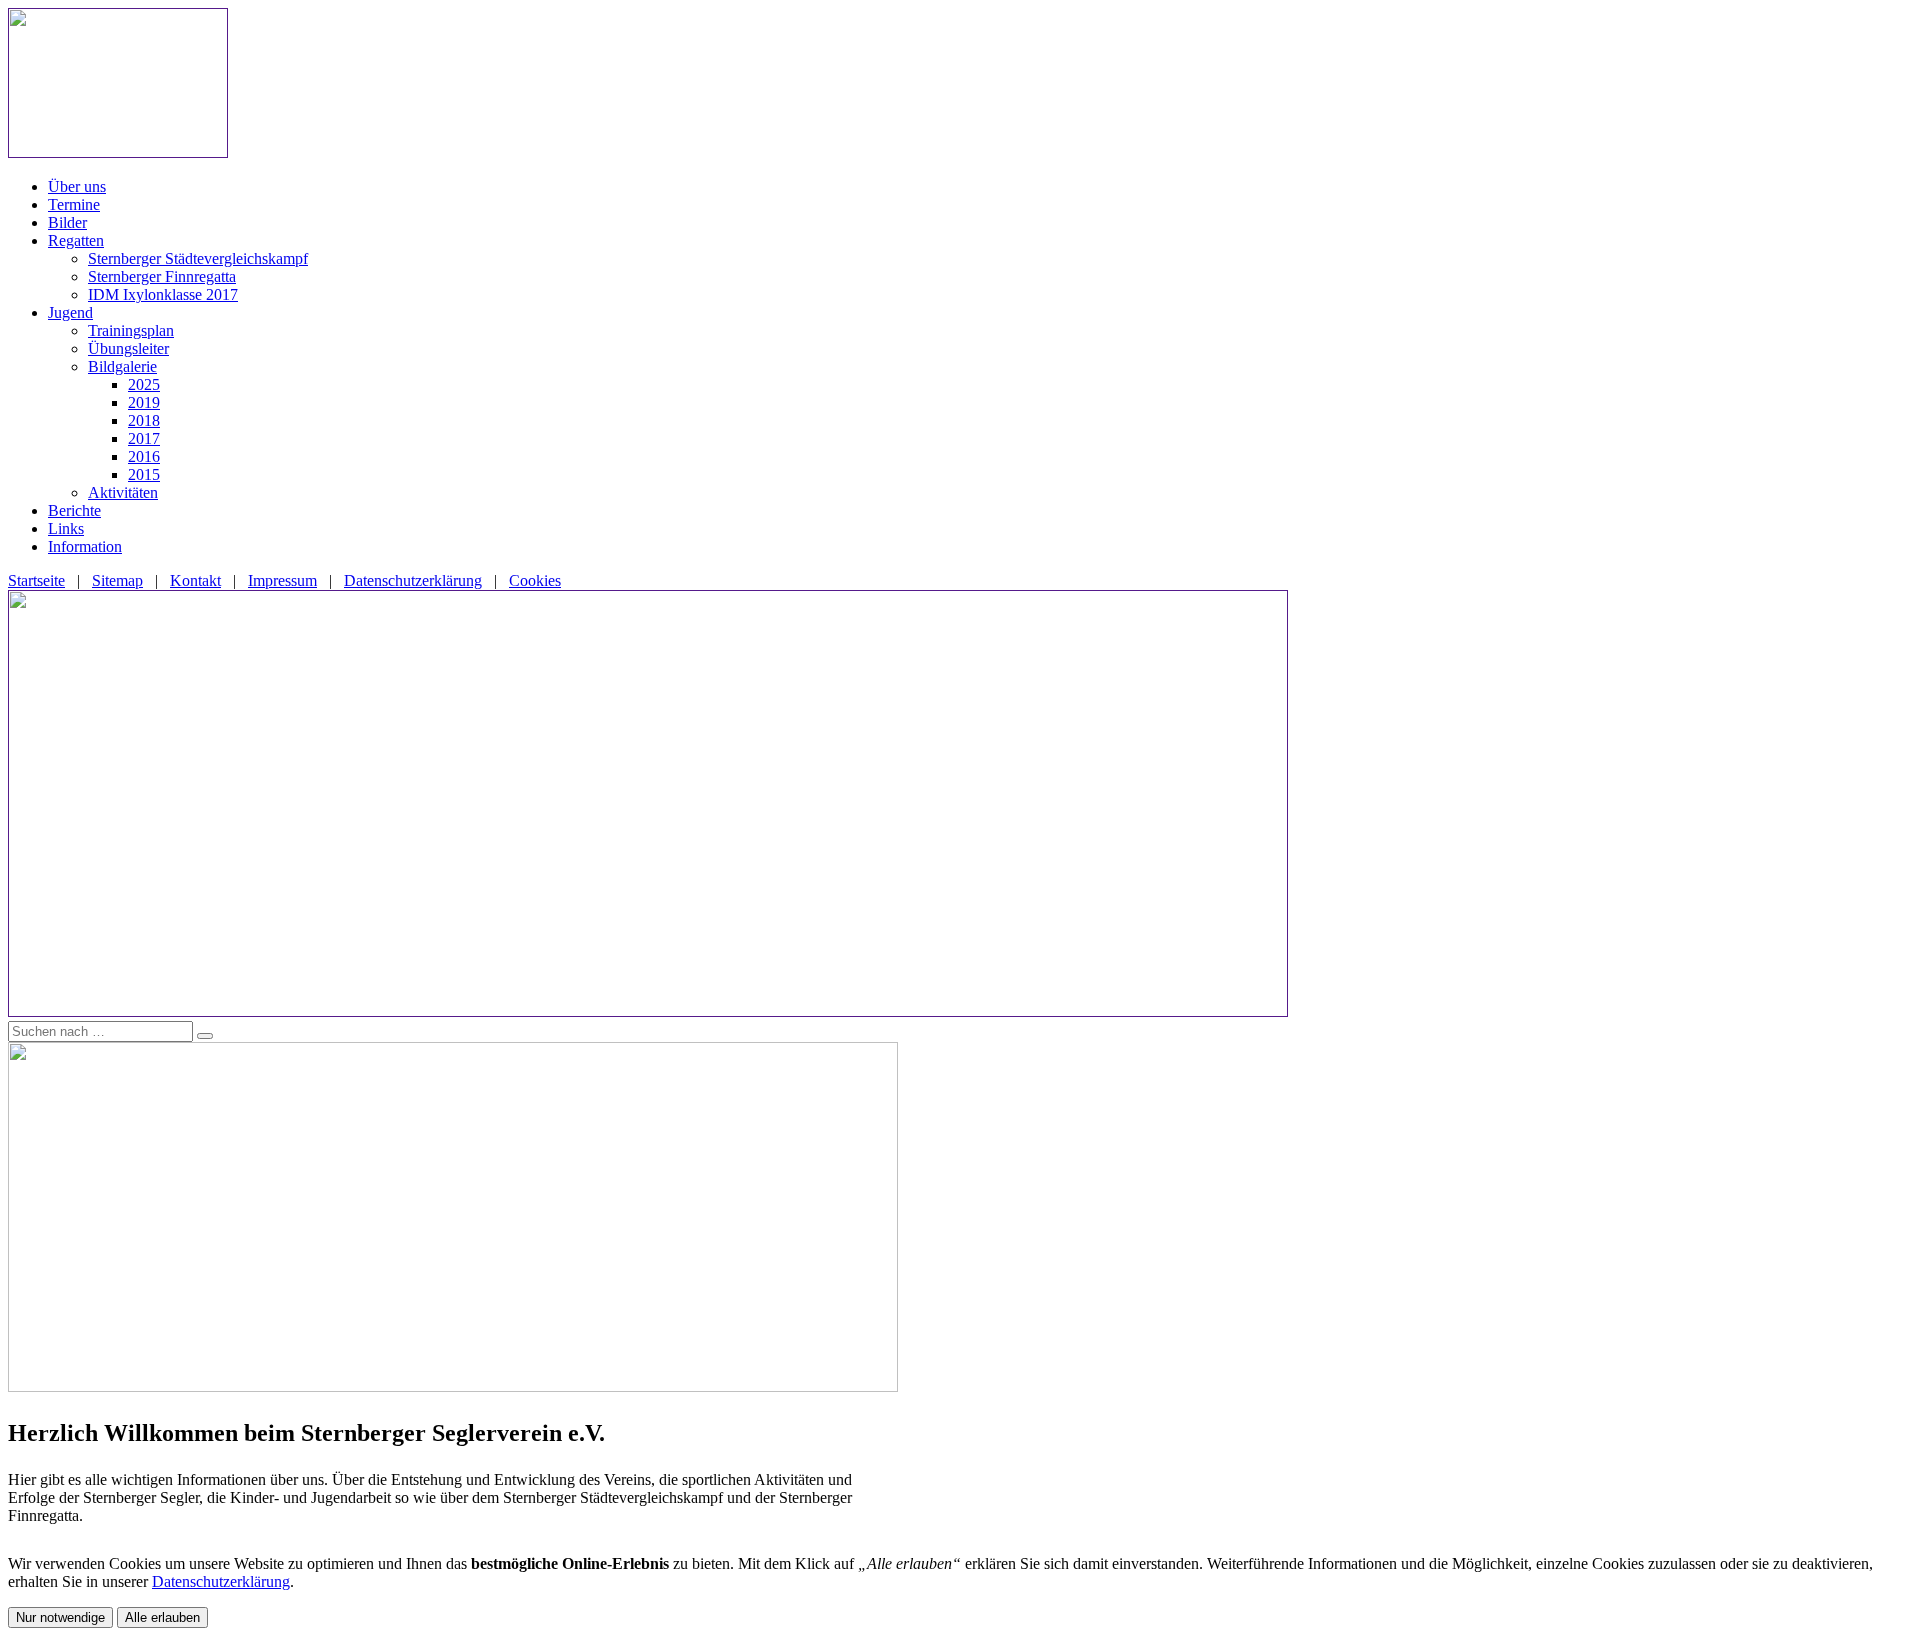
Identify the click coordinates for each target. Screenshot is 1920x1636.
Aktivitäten (123, 492)
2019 (144, 402)
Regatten (76, 240)
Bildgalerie (122, 366)
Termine (74, 204)
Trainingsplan (131, 330)
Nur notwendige (60, 1617)
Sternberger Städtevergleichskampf (198, 258)
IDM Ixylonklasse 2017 (163, 294)
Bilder (67, 222)
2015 (144, 474)
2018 (144, 420)
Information (85, 546)
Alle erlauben (162, 1617)
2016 (144, 456)
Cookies (535, 580)
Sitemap (117, 580)
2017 (144, 438)
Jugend (70, 312)
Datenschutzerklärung (413, 580)
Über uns (77, 186)
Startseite (36, 580)
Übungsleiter (128, 348)
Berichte (74, 510)
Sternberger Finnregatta (162, 276)
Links (66, 528)
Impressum (282, 580)
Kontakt (195, 580)
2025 (144, 384)
